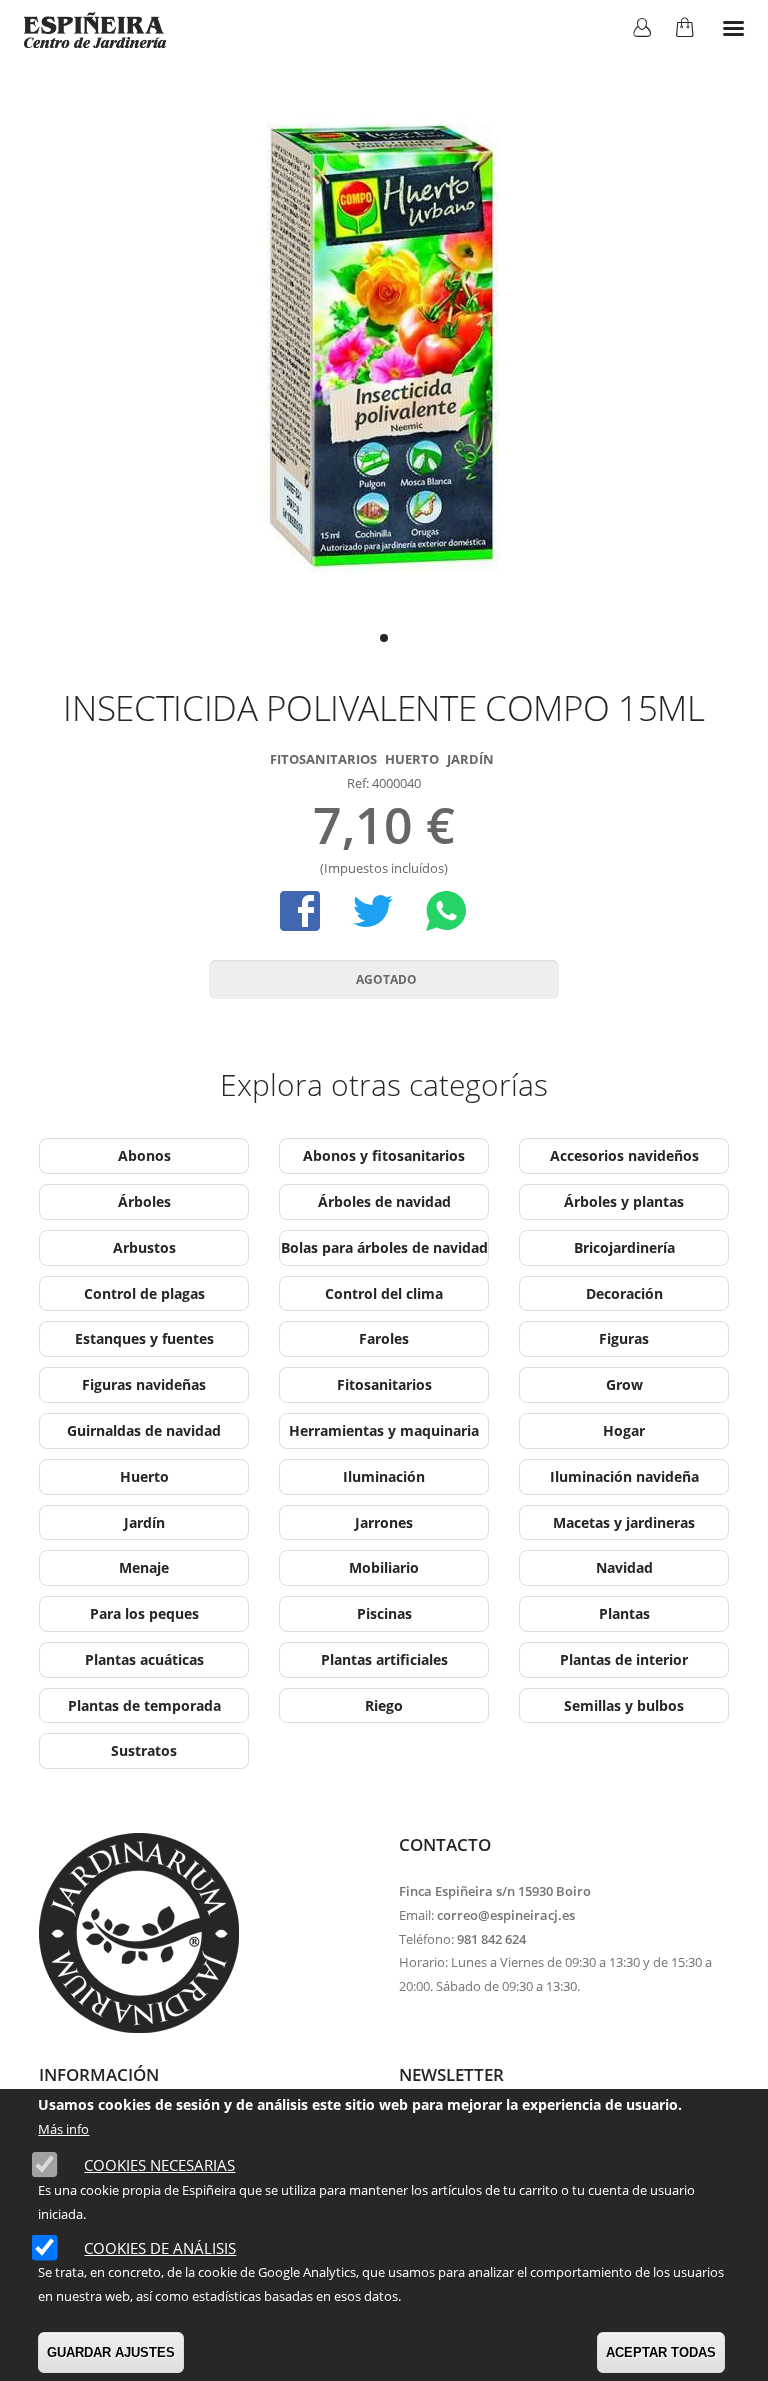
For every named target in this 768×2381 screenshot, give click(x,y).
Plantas (624, 1613)
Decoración (624, 1293)
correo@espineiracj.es (506, 1915)
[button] (384, 638)
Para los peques (144, 1613)
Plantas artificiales (384, 1659)
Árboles (144, 1201)
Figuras (624, 1338)
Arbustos (144, 1247)
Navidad (624, 1567)
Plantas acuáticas (144, 1659)
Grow (624, 1384)
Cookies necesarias (159, 2165)
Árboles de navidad (384, 1201)
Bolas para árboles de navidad (384, 1247)
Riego (384, 1705)
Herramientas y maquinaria (384, 1430)
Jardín (470, 759)
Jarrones (384, 1522)
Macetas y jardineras (624, 1522)
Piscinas (384, 1613)
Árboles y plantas (624, 1201)
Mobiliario (384, 1567)
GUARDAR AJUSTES (111, 2352)
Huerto (412, 759)
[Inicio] (95, 30)
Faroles (384, 1338)
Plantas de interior (624, 1659)
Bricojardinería (624, 1247)
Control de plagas (144, 1293)
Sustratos (144, 1750)
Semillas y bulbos (624, 1705)
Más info (63, 2129)
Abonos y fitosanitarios (384, 1155)
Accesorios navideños (624, 1155)
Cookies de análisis (160, 2248)
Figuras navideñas (144, 1384)
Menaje (144, 1567)
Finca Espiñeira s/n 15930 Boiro (495, 1891)
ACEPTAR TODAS (661, 2352)
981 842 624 (491, 1939)
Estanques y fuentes (144, 1338)
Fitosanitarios (323, 759)
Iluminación (384, 1476)
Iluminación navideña (624, 1476)
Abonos (144, 1155)
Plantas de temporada (144, 1705)
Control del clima (384, 1293)
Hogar (624, 1430)
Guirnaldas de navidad (144, 1430)
